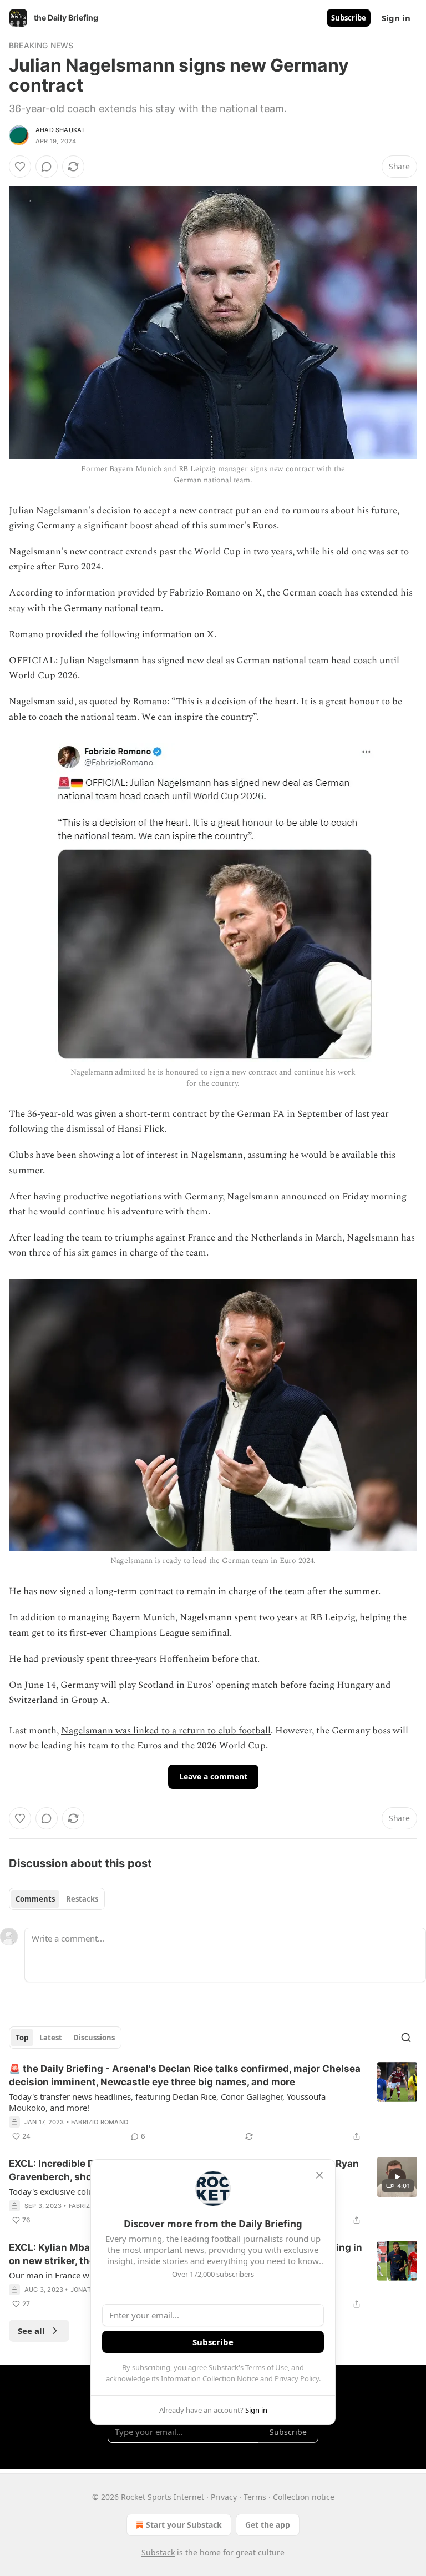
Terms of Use (267, 2367)
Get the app (268, 2525)
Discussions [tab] (94, 2038)
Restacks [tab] (82, 1899)
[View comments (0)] (47, 167)
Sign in (396, 18)
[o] (397, 2177)
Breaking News (41, 45)
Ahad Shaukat (60, 130)
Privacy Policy (297, 2378)
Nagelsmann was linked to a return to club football (166, 1731)
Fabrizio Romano (100, 2122)
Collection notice (304, 2497)
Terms (255, 2497)
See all (31, 2331)
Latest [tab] (51, 2038)
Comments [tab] (35, 1899)
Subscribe (349, 18)
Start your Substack (184, 2525)
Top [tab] (22, 2038)
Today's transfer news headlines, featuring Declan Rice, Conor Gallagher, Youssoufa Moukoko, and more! (167, 2102)
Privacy (224, 2497)
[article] (213, 2103)
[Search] (406, 2038)
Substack (158, 2552)
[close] (319, 2175)
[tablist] (57, 1899)
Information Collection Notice (210, 2378)
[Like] (20, 167)
